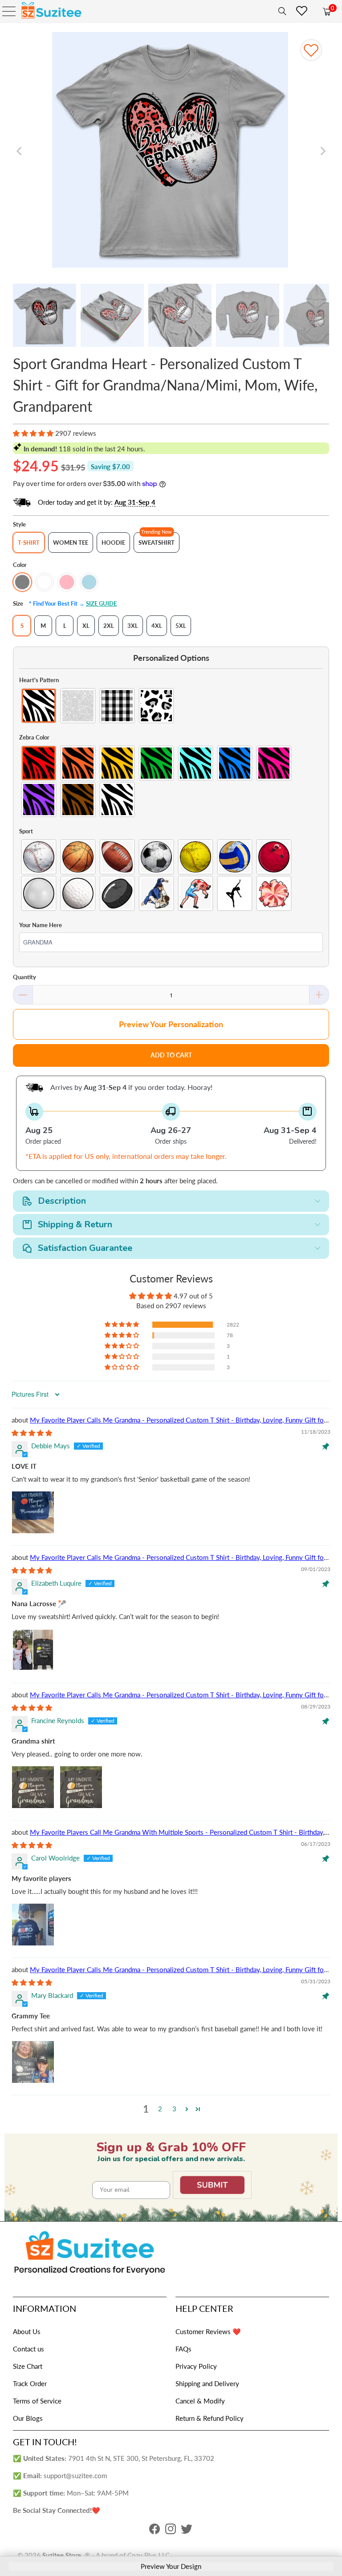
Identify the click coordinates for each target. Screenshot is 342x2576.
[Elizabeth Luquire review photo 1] (33, 1650)
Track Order (30, 2383)
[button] (33, 433)
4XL (157, 626)
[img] (32, 1433)
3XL (133, 626)
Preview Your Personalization (171, 1024)
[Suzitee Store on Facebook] (155, 2531)
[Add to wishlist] (311, 50)
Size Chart (28, 2366)
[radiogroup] (171, 706)
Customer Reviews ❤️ (208, 2331)
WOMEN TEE (71, 543)
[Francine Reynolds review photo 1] (33, 1787)
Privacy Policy (196, 2366)
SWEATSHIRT (157, 543)
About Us (27, 2331)
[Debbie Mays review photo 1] (33, 1512)
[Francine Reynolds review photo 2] (81, 1787)
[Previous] (20, 151)
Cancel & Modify (200, 2401)
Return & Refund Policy (210, 2418)
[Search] (281, 11)
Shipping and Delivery (207, 2383)
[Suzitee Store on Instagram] (171, 2531)
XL (86, 626)
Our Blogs (28, 2418)
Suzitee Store (62, 2555)
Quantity (24, 977)
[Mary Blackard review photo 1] (33, 2062)
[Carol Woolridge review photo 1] (33, 1925)
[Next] (322, 151)
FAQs (183, 2349)
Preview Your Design (171, 2566)
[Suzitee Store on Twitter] (187, 2531)
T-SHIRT (29, 543)
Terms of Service (37, 2401)
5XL (181, 626)
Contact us (28, 2349)
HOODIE (113, 543)
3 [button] (174, 2109)
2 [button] (160, 2109)
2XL (109, 626)
